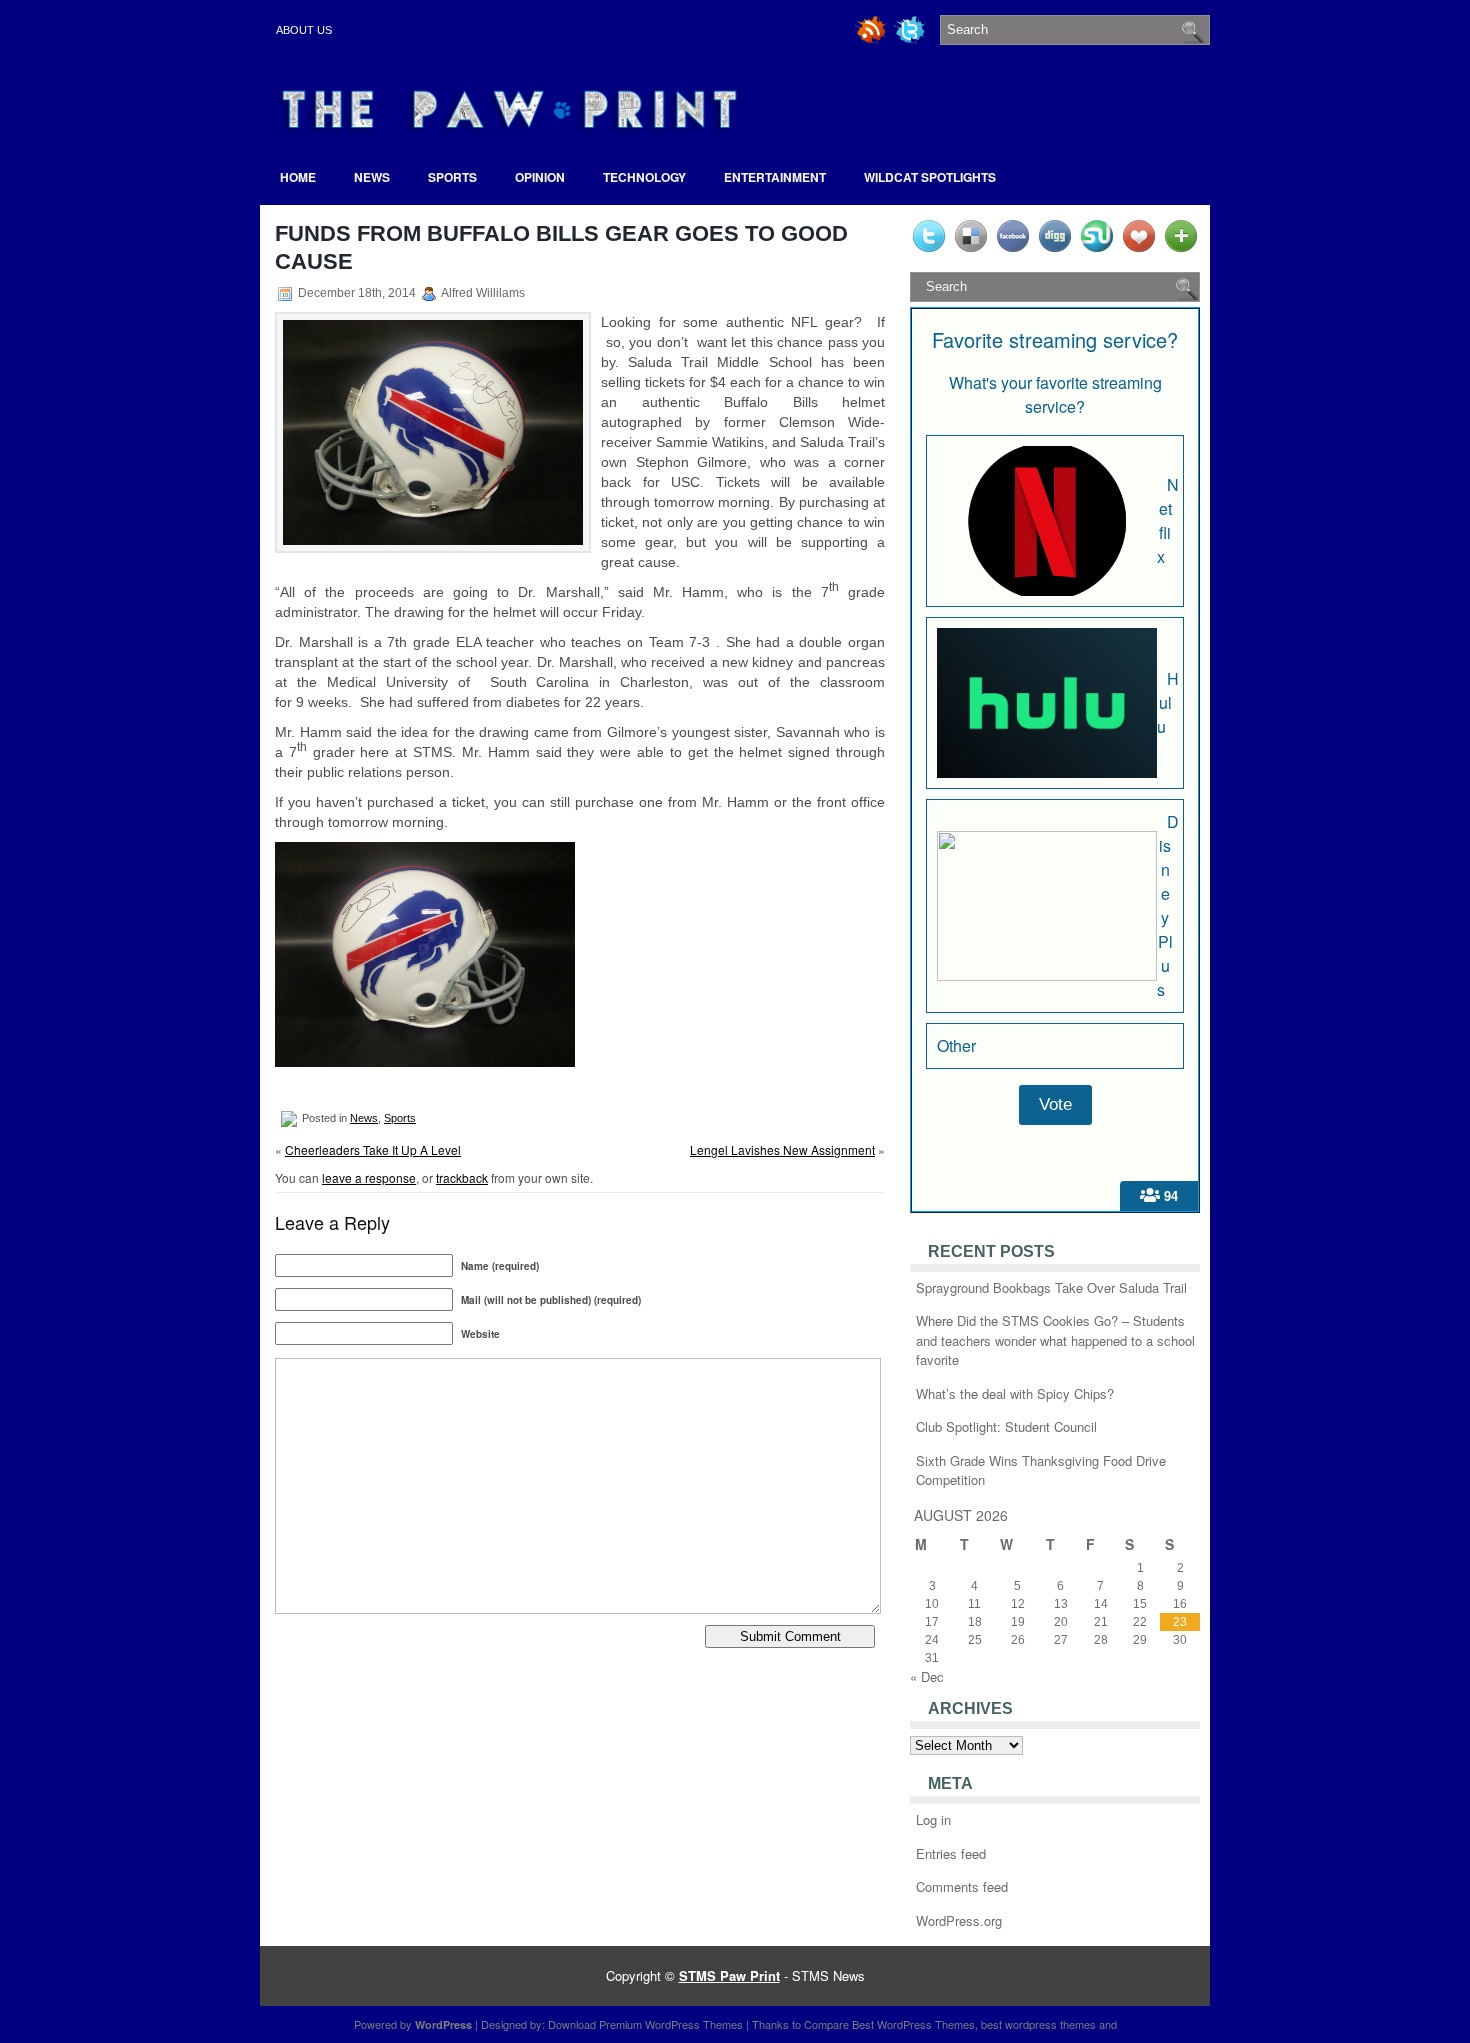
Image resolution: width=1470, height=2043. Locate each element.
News (372, 177)
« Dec (927, 1676)
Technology (644, 177)
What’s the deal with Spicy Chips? (1015, 1393)
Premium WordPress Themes (671, 2024)
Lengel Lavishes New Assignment (782, 1149)
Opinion (540, 177)
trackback (462, 1177)
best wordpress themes (1038, 2024)
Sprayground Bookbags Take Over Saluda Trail (1051, 1287)
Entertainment (775, 177)
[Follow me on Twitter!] (912, 40)
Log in (933, 1819)
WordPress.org (959, 1920)
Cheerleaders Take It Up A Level (373, 1149)
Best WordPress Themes (913, 2024)
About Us (304, 30)
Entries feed (951, 1853)
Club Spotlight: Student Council (1006, 1426)
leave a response (369, 1177)
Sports (452, 177)
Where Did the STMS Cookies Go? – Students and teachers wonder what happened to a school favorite (1055, 1340)
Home (298, 177)
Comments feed (962, 1886)
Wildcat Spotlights (930, 177)
